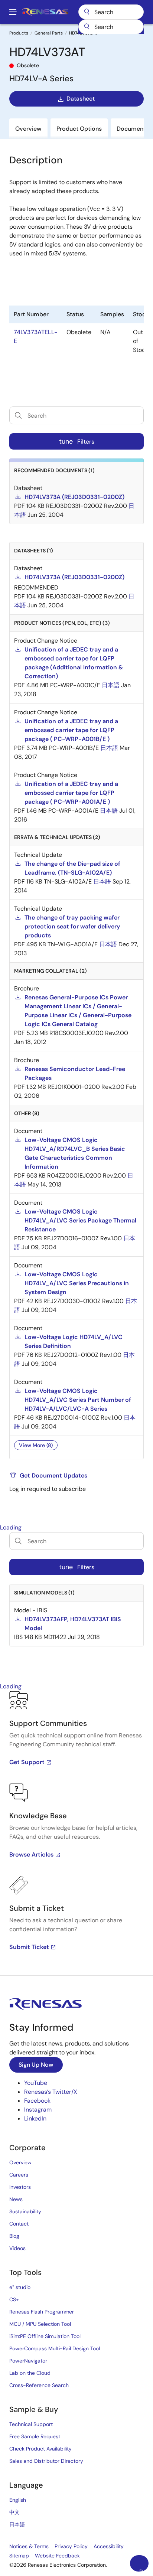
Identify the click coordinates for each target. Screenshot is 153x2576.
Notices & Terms (29, 2546)
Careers (19, 2175)
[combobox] (111, 27)
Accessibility (109, 2546)
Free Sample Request (35, 2436)
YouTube (36, 2083)
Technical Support (31, 2424)
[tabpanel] (76, 1833)
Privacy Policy (71, 2546)
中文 (14, 2512)
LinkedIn (35, 2118)
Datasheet (81, 99)
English (18, 2500)
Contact (19, 2224)
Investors (20, 2187)
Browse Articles (31, 1855)
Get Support (27, 1762)
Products (19, 33)
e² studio (20, 2287)
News (16, 2199)
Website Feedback (57, 2556)
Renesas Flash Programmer (42, 2312)
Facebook (37, 2101)
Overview (20, 2162)
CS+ (14, 2299)
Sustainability (25, 2211)
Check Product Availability (40, 2449)
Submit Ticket (29, 1947)
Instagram (38, 2110)
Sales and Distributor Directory (46, 2461)
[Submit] (87, 27)
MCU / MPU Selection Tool (40, 2324)
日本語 (17, 2524)
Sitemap (19, 2556)
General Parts (49, 33)
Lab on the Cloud (30, 2373)
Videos (17, 2248)
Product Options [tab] (79, 129)
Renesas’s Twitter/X (51, 2092)
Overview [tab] (28, 129)
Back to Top (144, 2570)
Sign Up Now (36, 2065)
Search (111, 12)
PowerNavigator (28, 2361)
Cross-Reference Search (39, 2385)
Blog (14, 2236)
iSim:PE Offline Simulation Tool (45, 2336)
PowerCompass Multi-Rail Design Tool (55, 2348)
